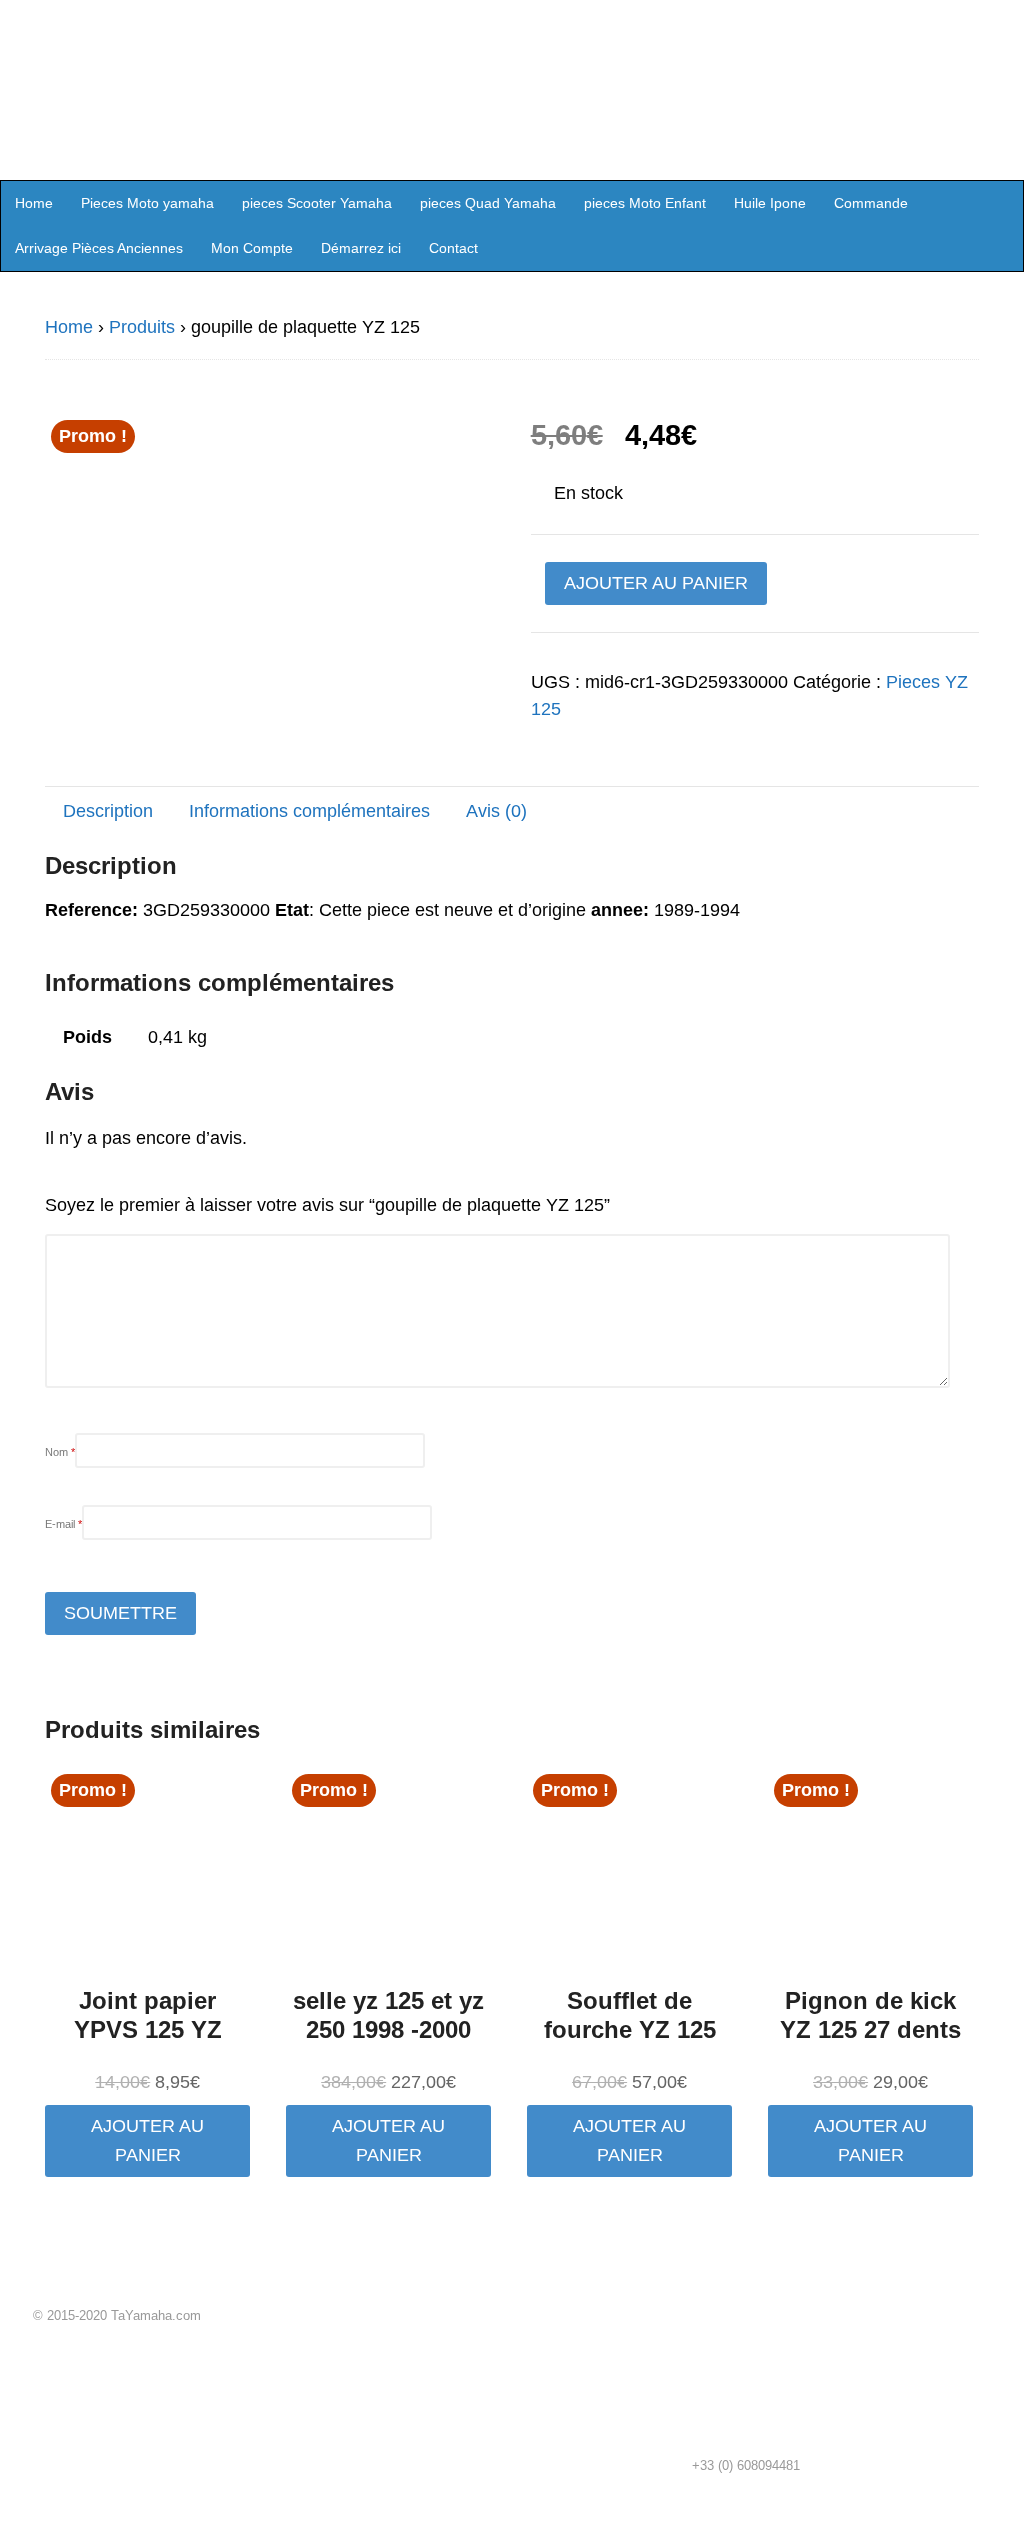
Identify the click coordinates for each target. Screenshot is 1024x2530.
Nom (60, 1452)
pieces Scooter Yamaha (317, 203)
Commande (871, 203)
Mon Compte (252, 248)
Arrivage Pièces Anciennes (99, 248)
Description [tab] (108, 811)
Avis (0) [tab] (496, 811)
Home (34, 203)
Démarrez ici (361, 248)
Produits (142, 327)
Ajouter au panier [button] (147, 2140)
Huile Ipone (770, 203)
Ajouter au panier (656, 583)
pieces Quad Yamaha (488, 203)
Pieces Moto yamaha (147, 203)
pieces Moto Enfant (645, 203)
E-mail (63, 1524)
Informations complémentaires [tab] (309, 811)
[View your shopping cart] (1002, 202)
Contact (453, 248)
